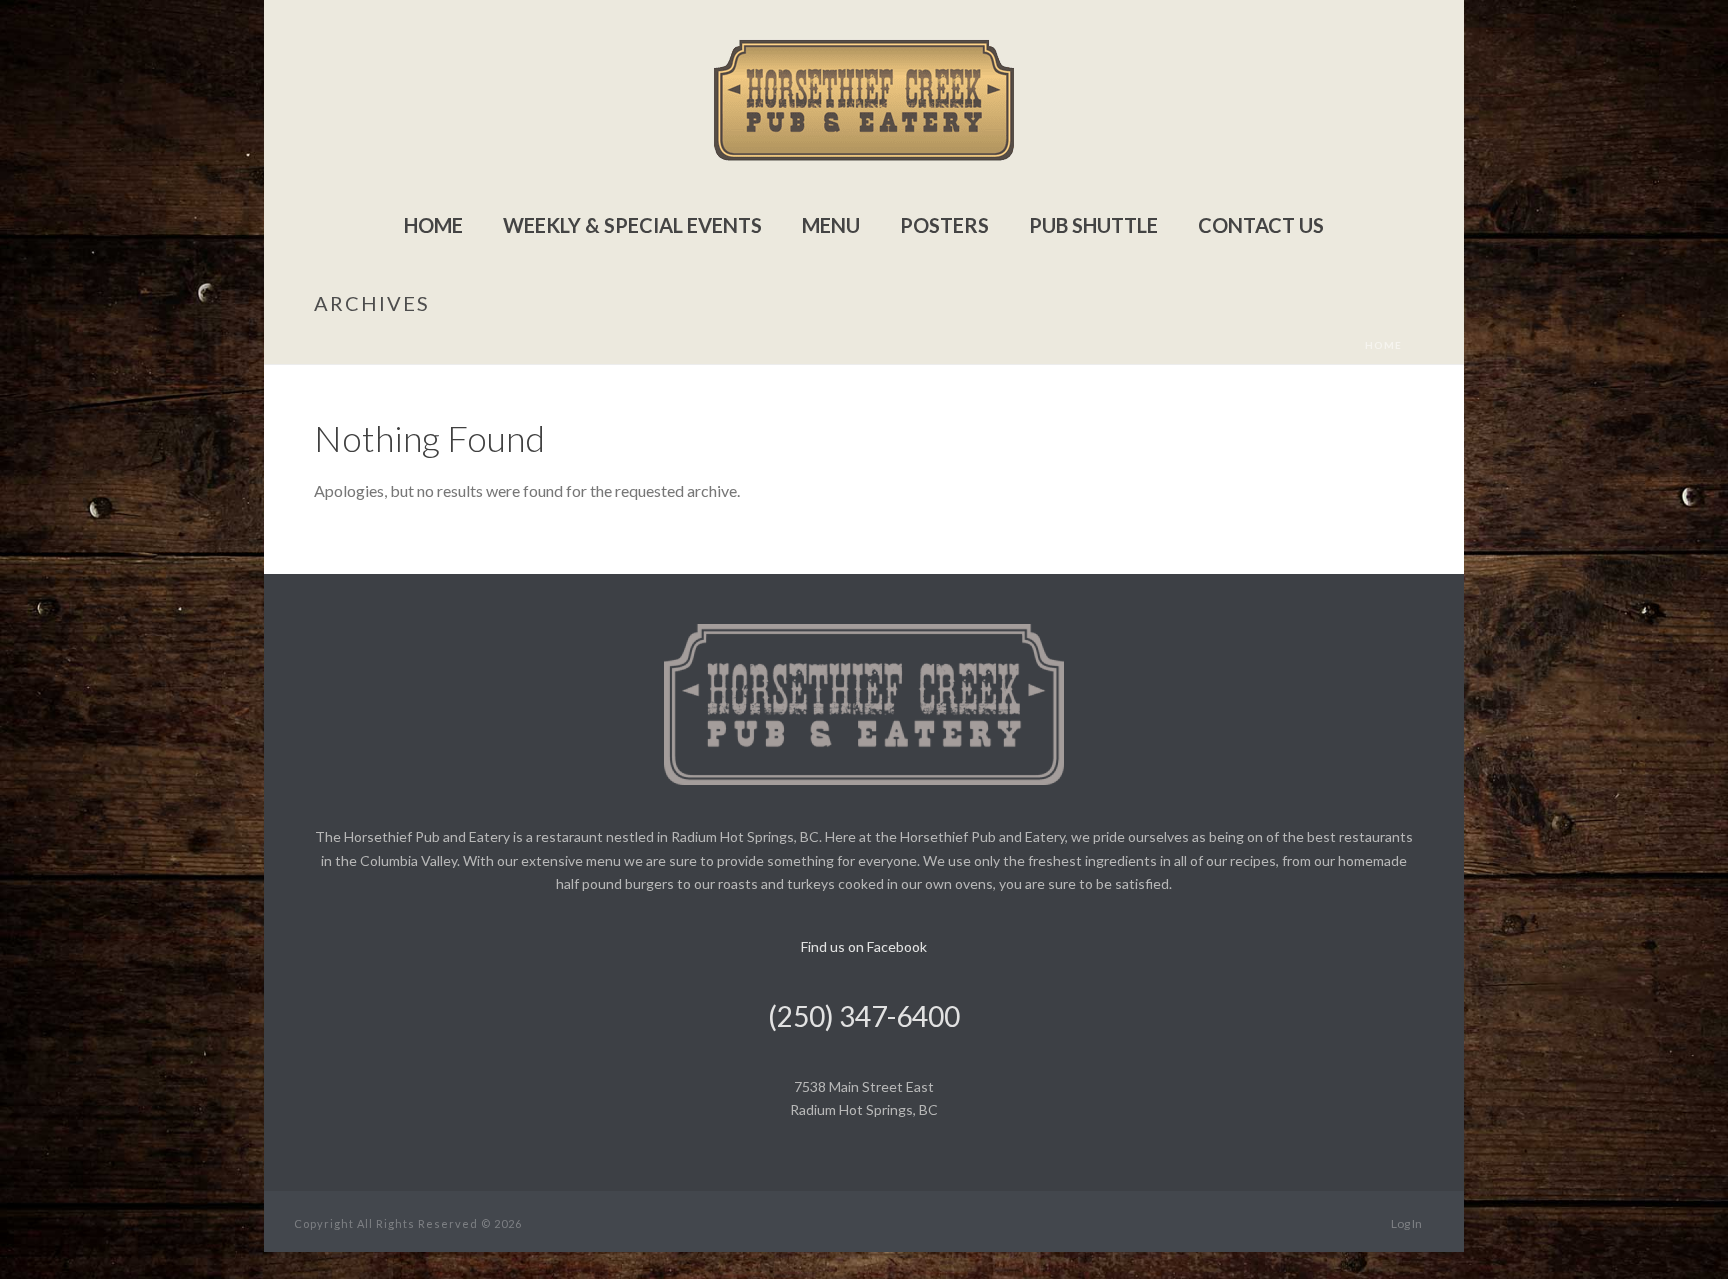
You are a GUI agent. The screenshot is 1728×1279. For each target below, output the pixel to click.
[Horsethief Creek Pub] (864, 100)
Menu (831, 225)
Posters (944, 225)
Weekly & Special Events (632, 225)
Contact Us (1261, 225)
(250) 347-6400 (864, 1016)
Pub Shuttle (1093, 225)
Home (433, 225)
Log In (1406, 1223)
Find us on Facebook (864, 946)
